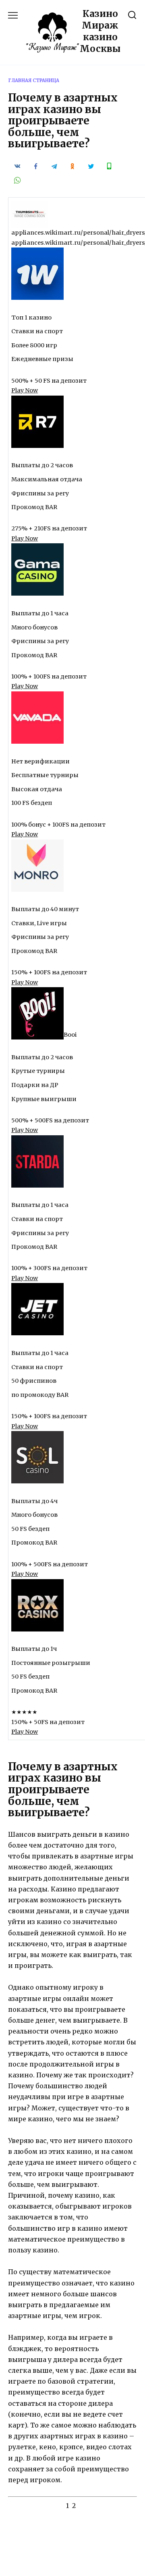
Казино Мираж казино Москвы (100, 31)
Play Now (25, 390)
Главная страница (34, 80)
